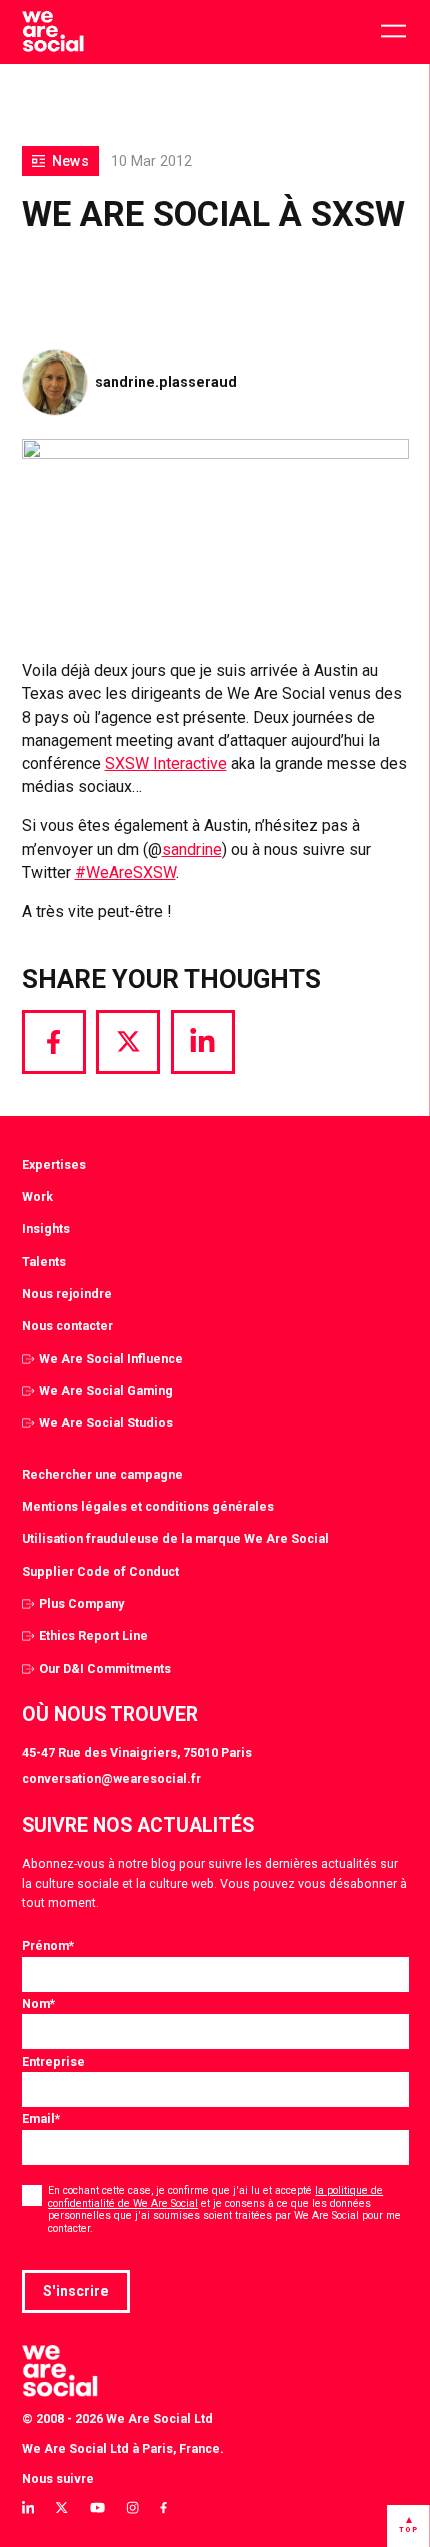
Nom (38, 2003)
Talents (44, 1261)
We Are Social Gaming (106, 1390)
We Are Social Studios (106, 1422)
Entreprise (53, 2061)
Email (41, 2118)
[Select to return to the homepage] (52, 32)
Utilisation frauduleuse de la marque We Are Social (175, 1538)
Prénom (48, 1945)
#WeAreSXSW (125, 872)
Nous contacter (67, 1325)
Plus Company (81, 1603)
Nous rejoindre (67, 1293)
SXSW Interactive (166, 763)
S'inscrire (76, 2291)
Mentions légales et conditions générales (148, 1506)
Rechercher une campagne (102, 1474)
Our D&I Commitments (105, 1668)
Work (37, 1196)
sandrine (192, 849)
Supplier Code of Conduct (100, 1571)
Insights (46, 1228)
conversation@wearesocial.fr (111, 1778)
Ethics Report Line (93, 1635)
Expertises (54, 1164)
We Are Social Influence (111, 1358)
